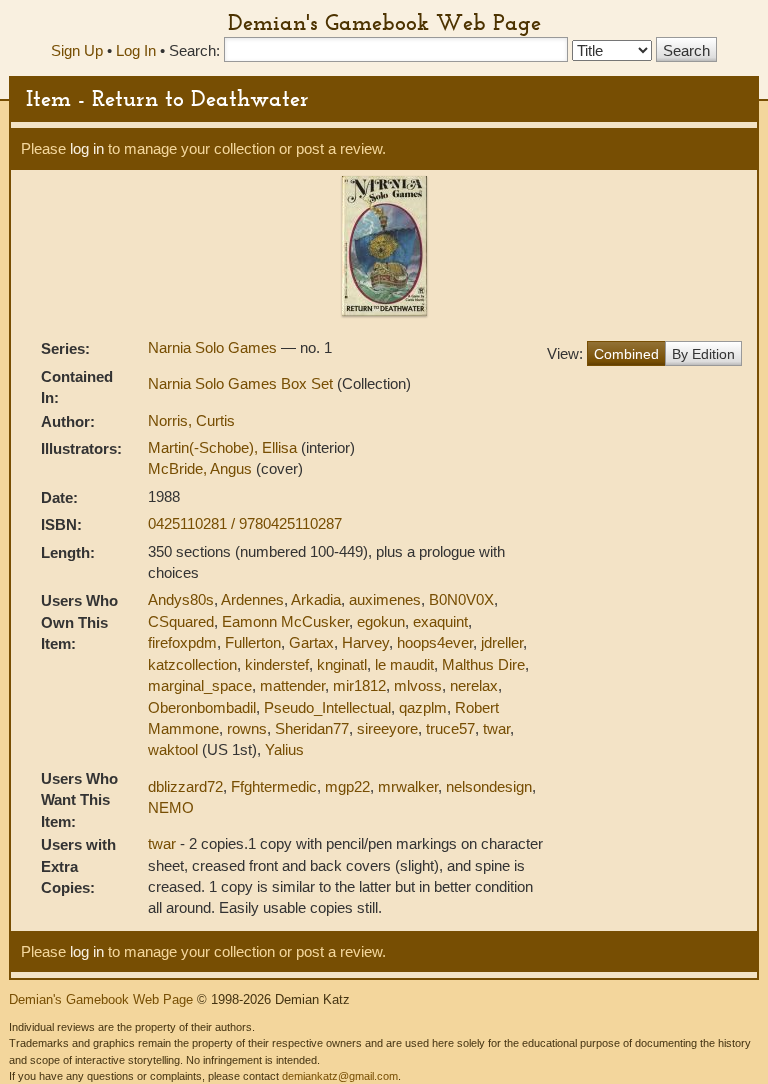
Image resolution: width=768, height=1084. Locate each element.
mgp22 (347, 786)
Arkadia (316, 599)
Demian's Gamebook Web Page (384, 22)
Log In (136, 50)
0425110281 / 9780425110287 (245, 523)
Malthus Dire (483, 664)
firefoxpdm (182, 642)
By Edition (703, 354)
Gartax (311, 642)
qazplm (423, 707)
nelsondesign (489, 786)
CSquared (181, 621)
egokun (381, 621)
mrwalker (408, 786)
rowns (247, 728)
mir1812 (359, 685)
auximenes (385, 599)
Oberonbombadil (202, 707)
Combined (626, 354)
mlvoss (418, 685)
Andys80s (181, 599)
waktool (173, 749)
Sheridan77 (312, 728)
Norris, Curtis (191, 420)
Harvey (365, 642)
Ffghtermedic (274, 786)
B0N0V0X (461, 599)
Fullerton (253, 642)
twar (496, 728)
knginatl (342, 664)
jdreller (502, 642)
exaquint (440, 621)
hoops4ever (435, 642)
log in (87, 148)
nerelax (474, 685)
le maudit (404, 664)
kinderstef (277, 664)
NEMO (171, 807)
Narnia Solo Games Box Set (242, 383)
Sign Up (77, 50)
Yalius (284, 749)
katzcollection (192, 664)
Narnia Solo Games (214, 347)
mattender (292, 685)
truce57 (450, 728)
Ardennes (252, 599)
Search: (194, 50)
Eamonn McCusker (285, 621)
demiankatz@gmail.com (340, 1076)
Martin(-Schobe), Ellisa (224, 447)
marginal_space (200, 685)
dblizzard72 (185, 786)
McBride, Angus (202, 468)
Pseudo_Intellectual (327, 707)
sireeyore (387, 728)
